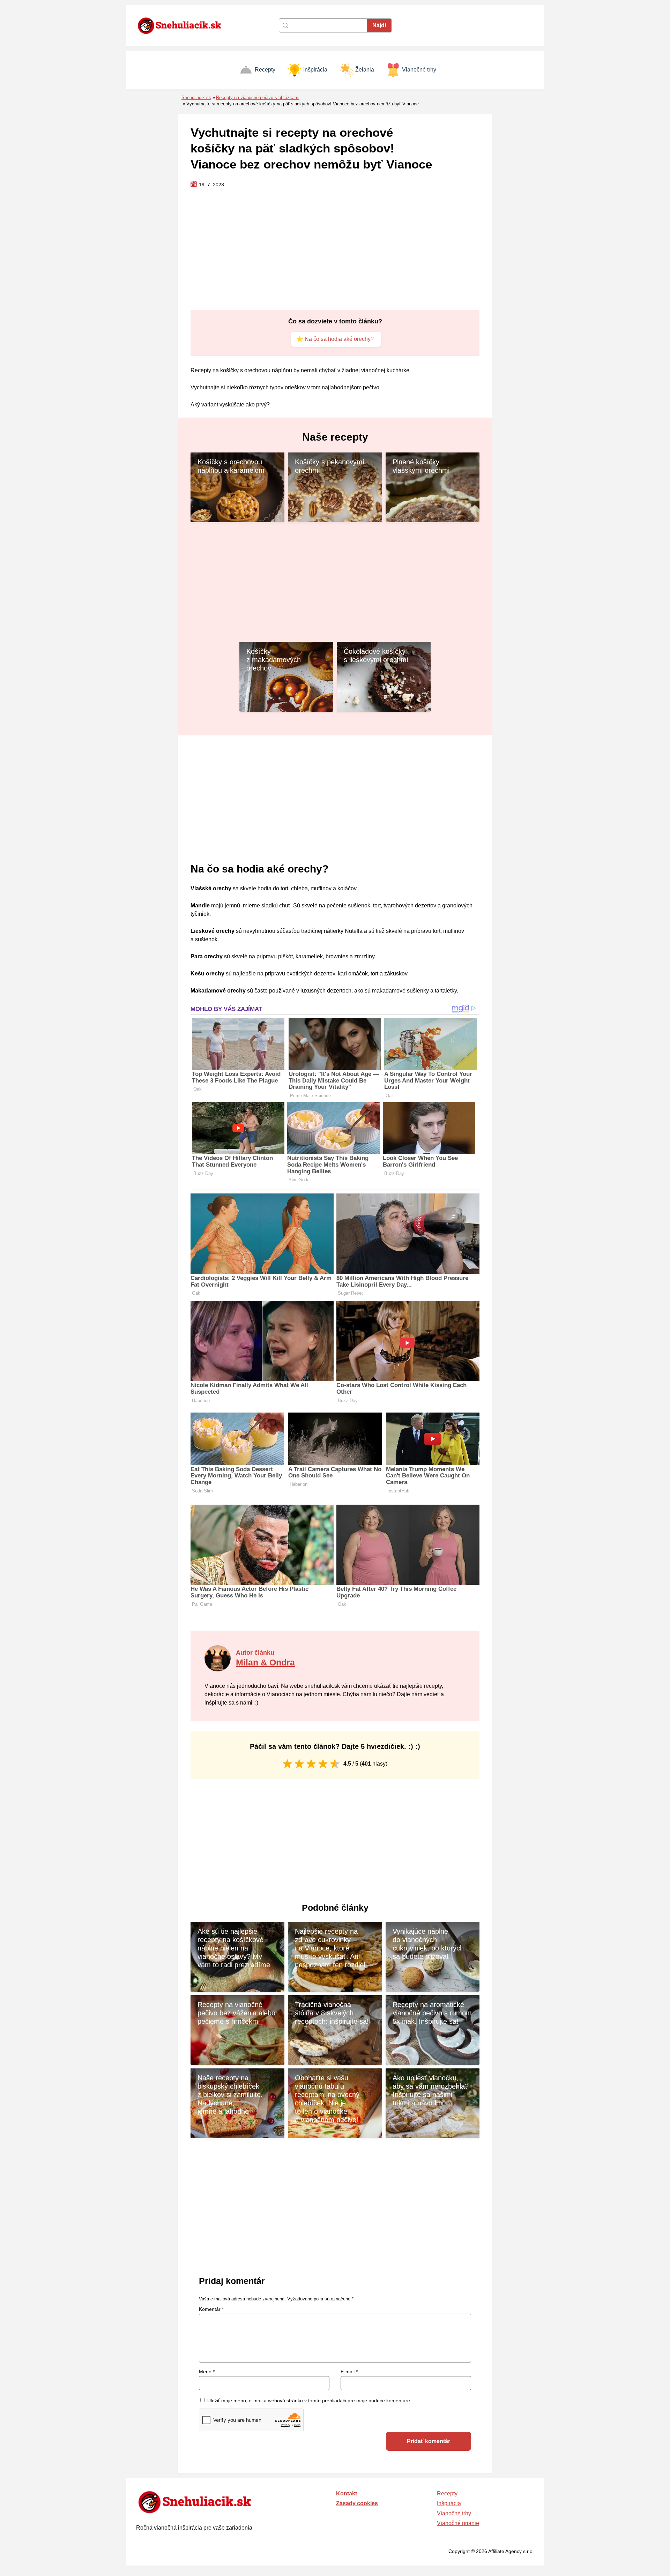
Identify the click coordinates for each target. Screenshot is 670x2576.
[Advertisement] (335, 249)
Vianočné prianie (458, 2523)
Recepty (265, 70)
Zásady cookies (357, 2503)
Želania (365, 70)
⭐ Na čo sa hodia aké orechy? (335, 339)
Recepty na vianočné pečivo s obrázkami (258, 98)
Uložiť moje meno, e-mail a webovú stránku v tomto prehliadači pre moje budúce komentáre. (309, 2401)
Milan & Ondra (265, 1662)
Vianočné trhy (419, 70)
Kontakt (347, 2493)
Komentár (211, 2309)
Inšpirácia (315, 70)
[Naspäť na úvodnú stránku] (183, 25)
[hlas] (287, 1764)
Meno (207, 2372)
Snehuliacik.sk (196, 98)
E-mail (349, 2372)
